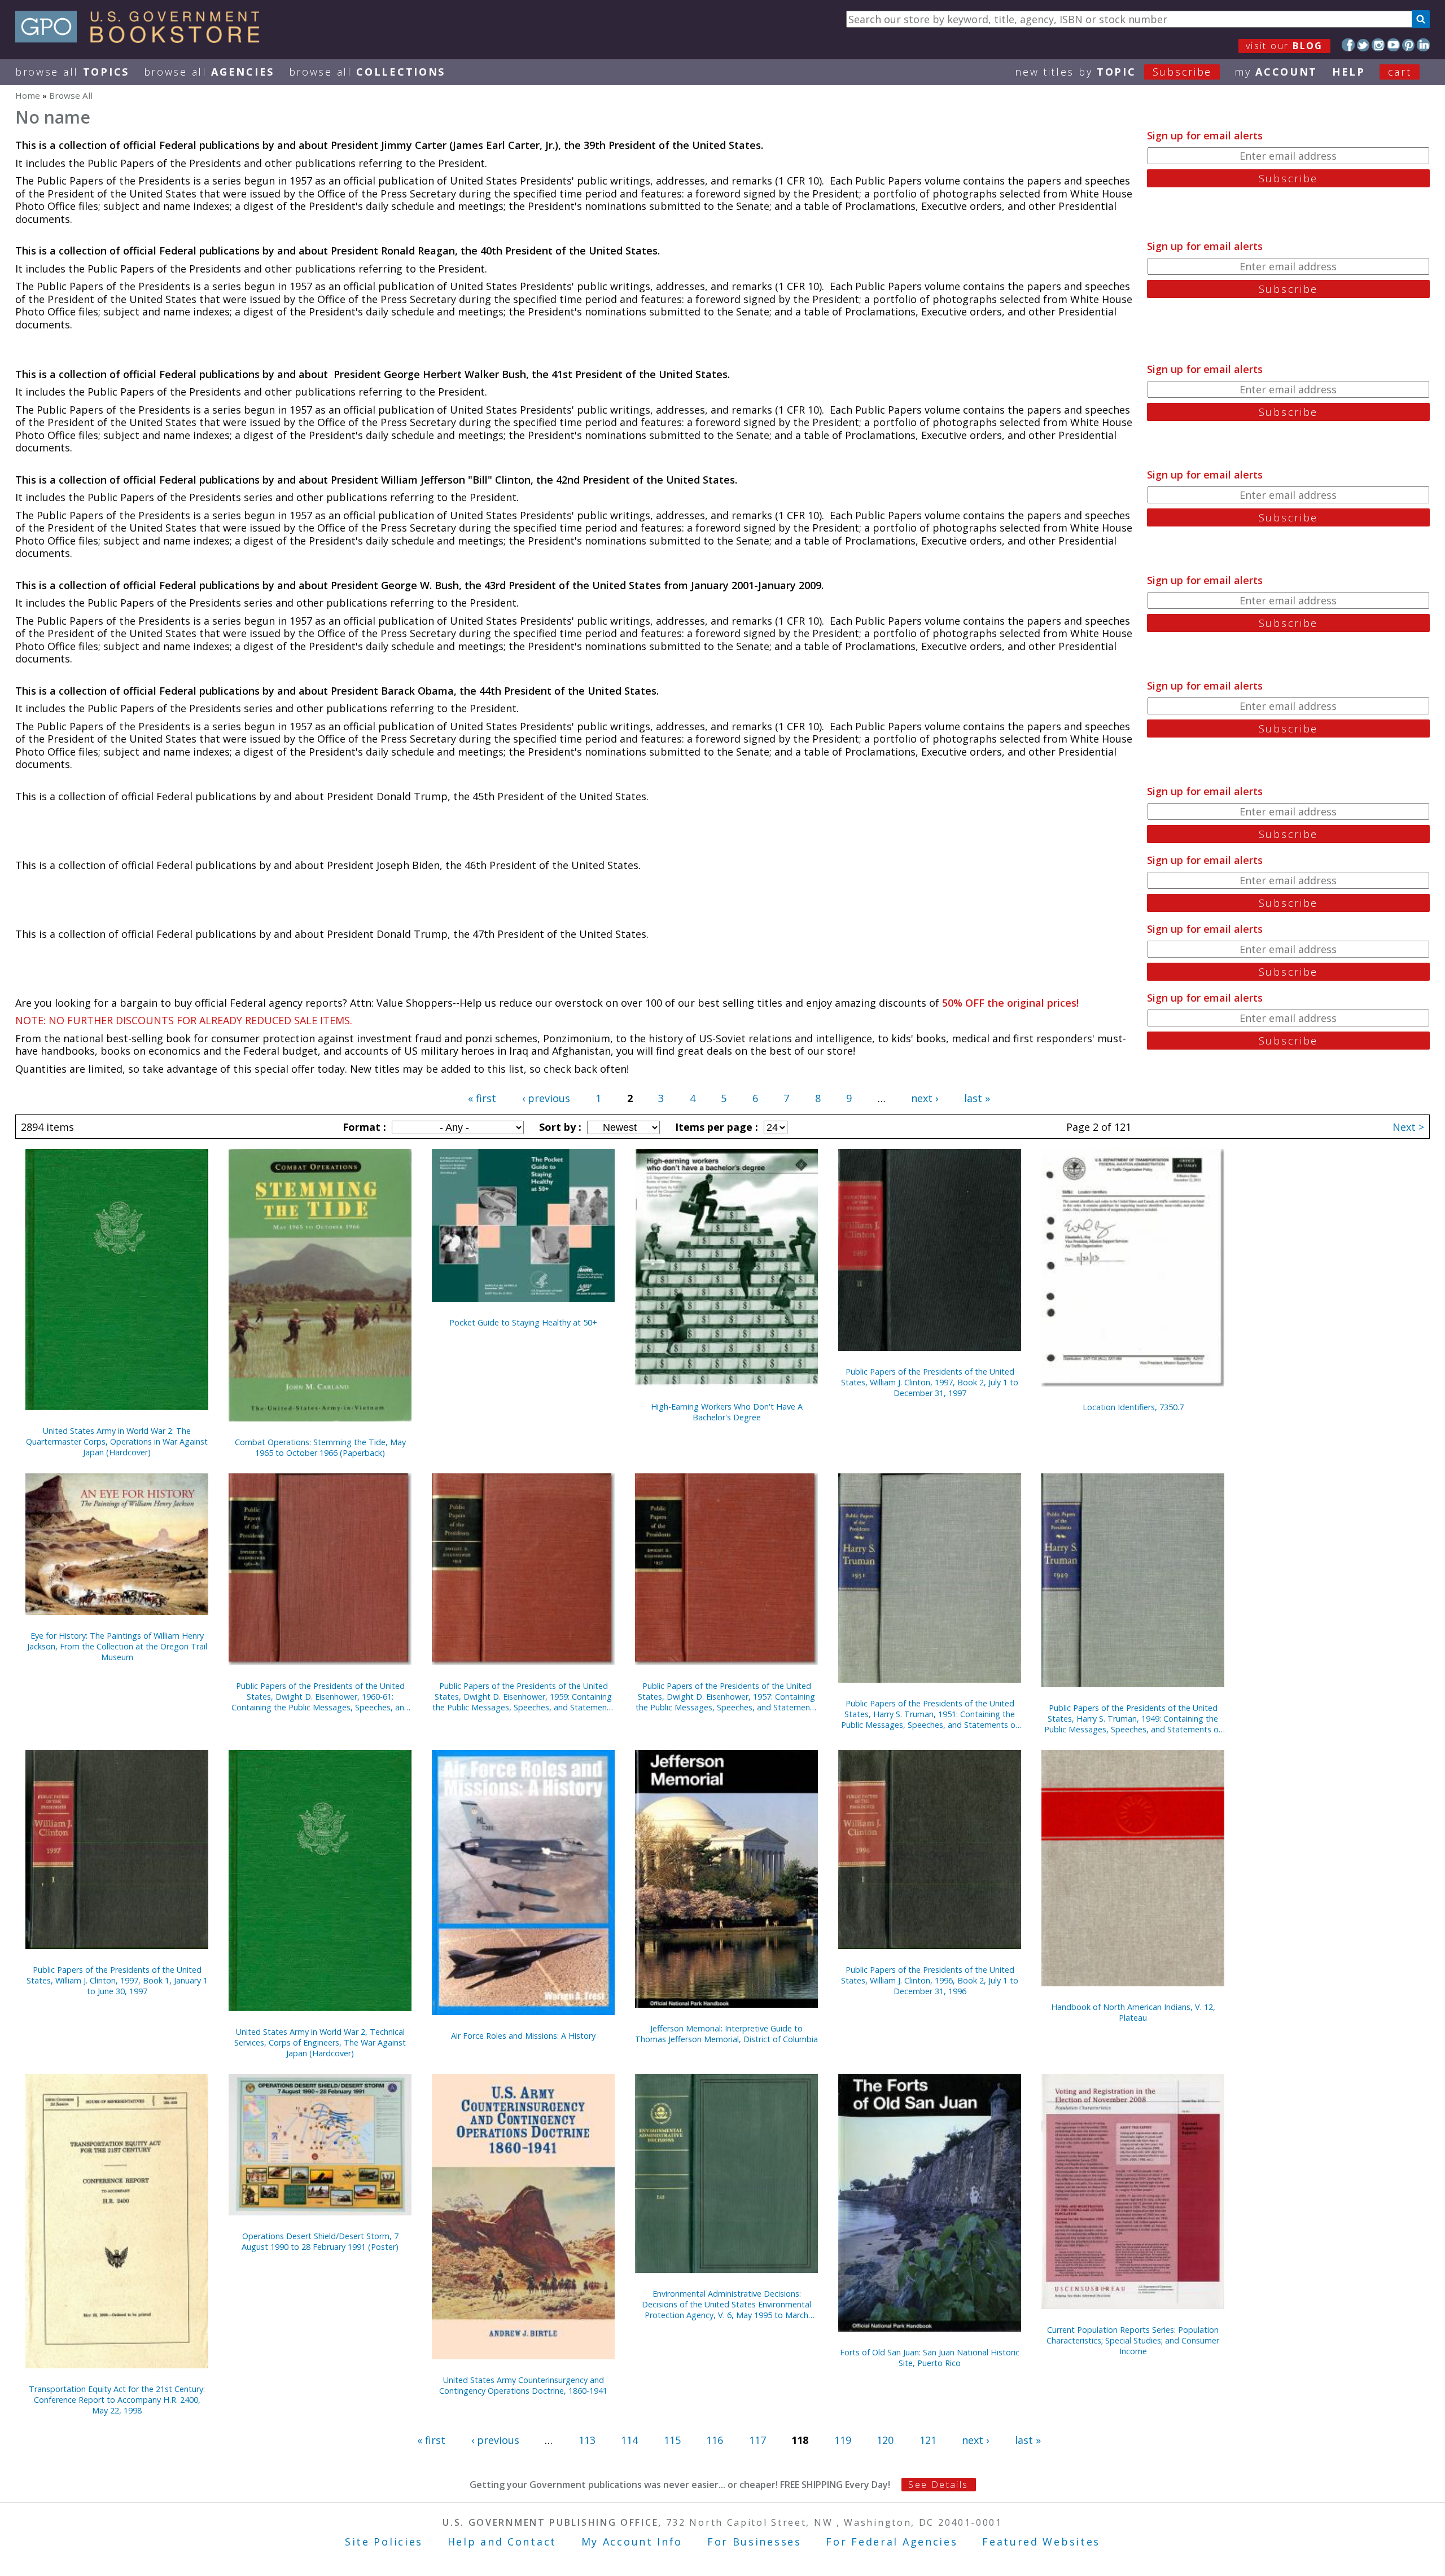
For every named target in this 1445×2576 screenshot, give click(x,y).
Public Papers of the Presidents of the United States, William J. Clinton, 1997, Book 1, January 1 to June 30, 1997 (117, 1980)
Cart (1400, 72)
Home (28, 95)
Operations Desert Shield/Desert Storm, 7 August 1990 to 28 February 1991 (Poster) (320, 2241)
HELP (1349, 72)
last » (977, 1098)
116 (715, 2440)
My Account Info (632, 2542)
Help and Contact (502, 2542)
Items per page (715, 1127)
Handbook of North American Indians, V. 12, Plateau (1133, 2012)
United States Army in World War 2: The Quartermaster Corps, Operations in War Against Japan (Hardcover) (117, 1441)
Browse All (72, 72)
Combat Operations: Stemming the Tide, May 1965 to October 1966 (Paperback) (320, 1447)
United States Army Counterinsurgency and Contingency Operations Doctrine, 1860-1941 (523, 2385)
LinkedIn (1423, 45)
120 (885, 2440)
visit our (1284, 46)
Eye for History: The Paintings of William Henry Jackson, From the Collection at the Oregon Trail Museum (117, 1646)
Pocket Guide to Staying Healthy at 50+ (523, 1322)
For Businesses (754, 2542)
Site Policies (384, 2542)
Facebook (1348, 45)
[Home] (143, 39)
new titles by (1113, 72)
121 (928, 2440)
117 (757, 2440)
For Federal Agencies (892, 2542)
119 (843, 2440)
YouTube (1393, 45)
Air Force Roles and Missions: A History (523, 2036)
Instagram (1378, 45)
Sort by (559, 1127)
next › (925, 1098)
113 (587, 2440)
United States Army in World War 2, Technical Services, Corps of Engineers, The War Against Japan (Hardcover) (320, 2042)
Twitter (1363, 45)
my (1276, 72)
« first (482, 1098)
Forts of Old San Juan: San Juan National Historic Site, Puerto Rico (930, 2358)
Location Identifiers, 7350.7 (1133, 1407)
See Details (938, 2485)
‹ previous (546, 1098)
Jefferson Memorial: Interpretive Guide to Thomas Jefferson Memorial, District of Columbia (726, 2034)
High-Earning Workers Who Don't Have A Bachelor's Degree (727, 1412)
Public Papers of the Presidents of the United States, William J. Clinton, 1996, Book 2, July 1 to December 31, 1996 (930, 1980)
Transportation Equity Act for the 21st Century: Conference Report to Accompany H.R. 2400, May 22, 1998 (117, 2400)
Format (363, 1127)
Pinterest (1409, 45)
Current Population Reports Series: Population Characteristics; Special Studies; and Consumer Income (1133, 2340)
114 (629, 2440)
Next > (1408, 1127)
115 (672, 2440)
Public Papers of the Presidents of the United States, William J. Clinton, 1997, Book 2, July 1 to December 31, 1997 (930, 1382)
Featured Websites (1041, 2542)
